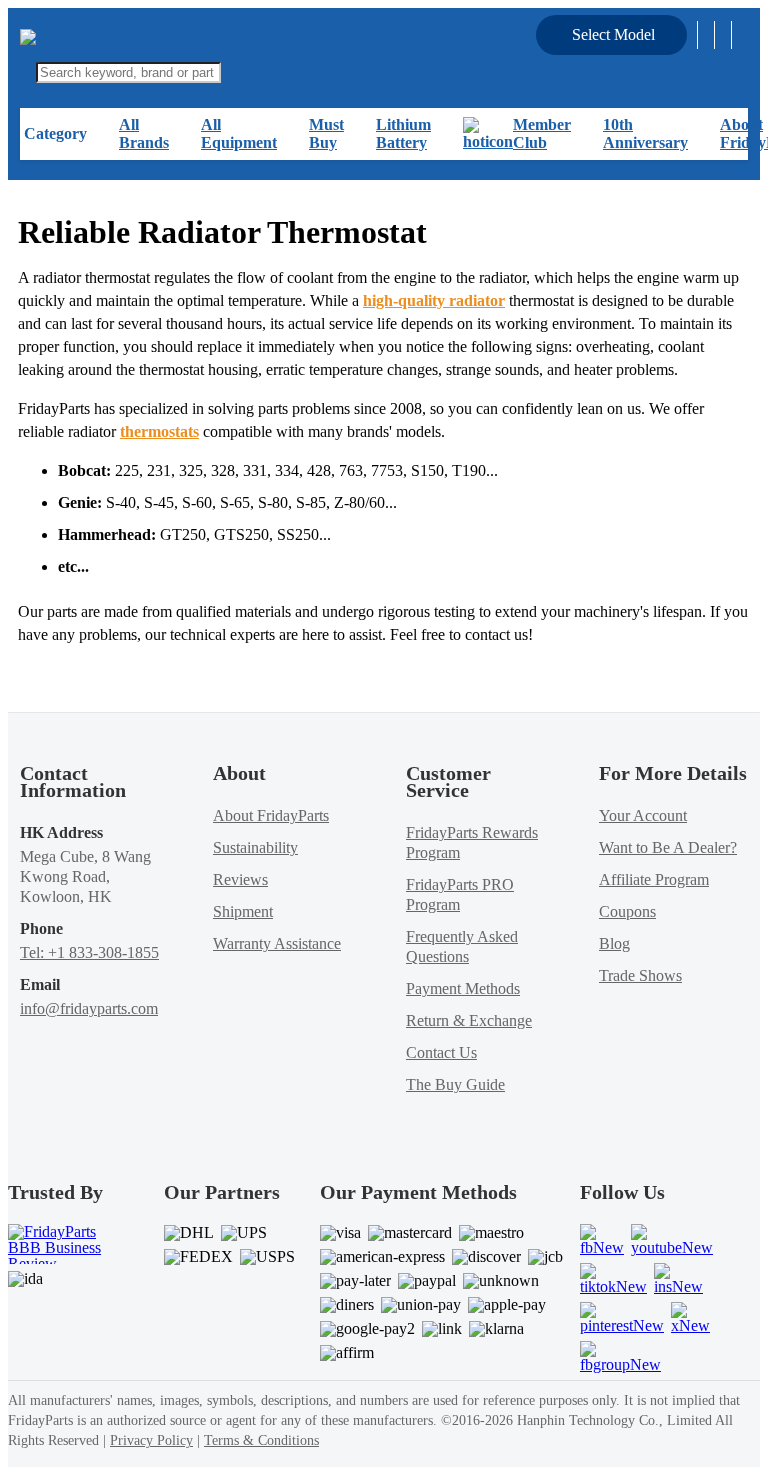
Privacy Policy (151, 1440)
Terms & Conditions (261, 1440)
